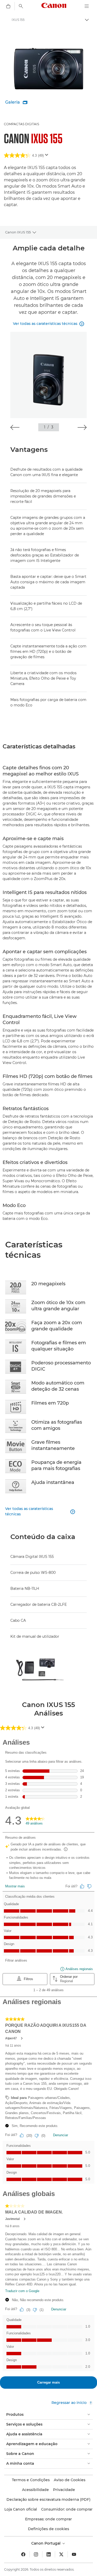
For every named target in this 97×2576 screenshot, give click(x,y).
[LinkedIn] (49, 2554)
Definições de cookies (48, 2529)
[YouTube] (74, 2554)
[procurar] (21, 6)
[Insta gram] (36, 2554)
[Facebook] (23, 2554)
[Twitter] (61, 2554)
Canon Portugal (46, 2543)
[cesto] (8, 6)
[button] (15, 427)
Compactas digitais (21, 124)
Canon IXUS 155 (18, 232)
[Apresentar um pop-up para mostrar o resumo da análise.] (48, 156)
